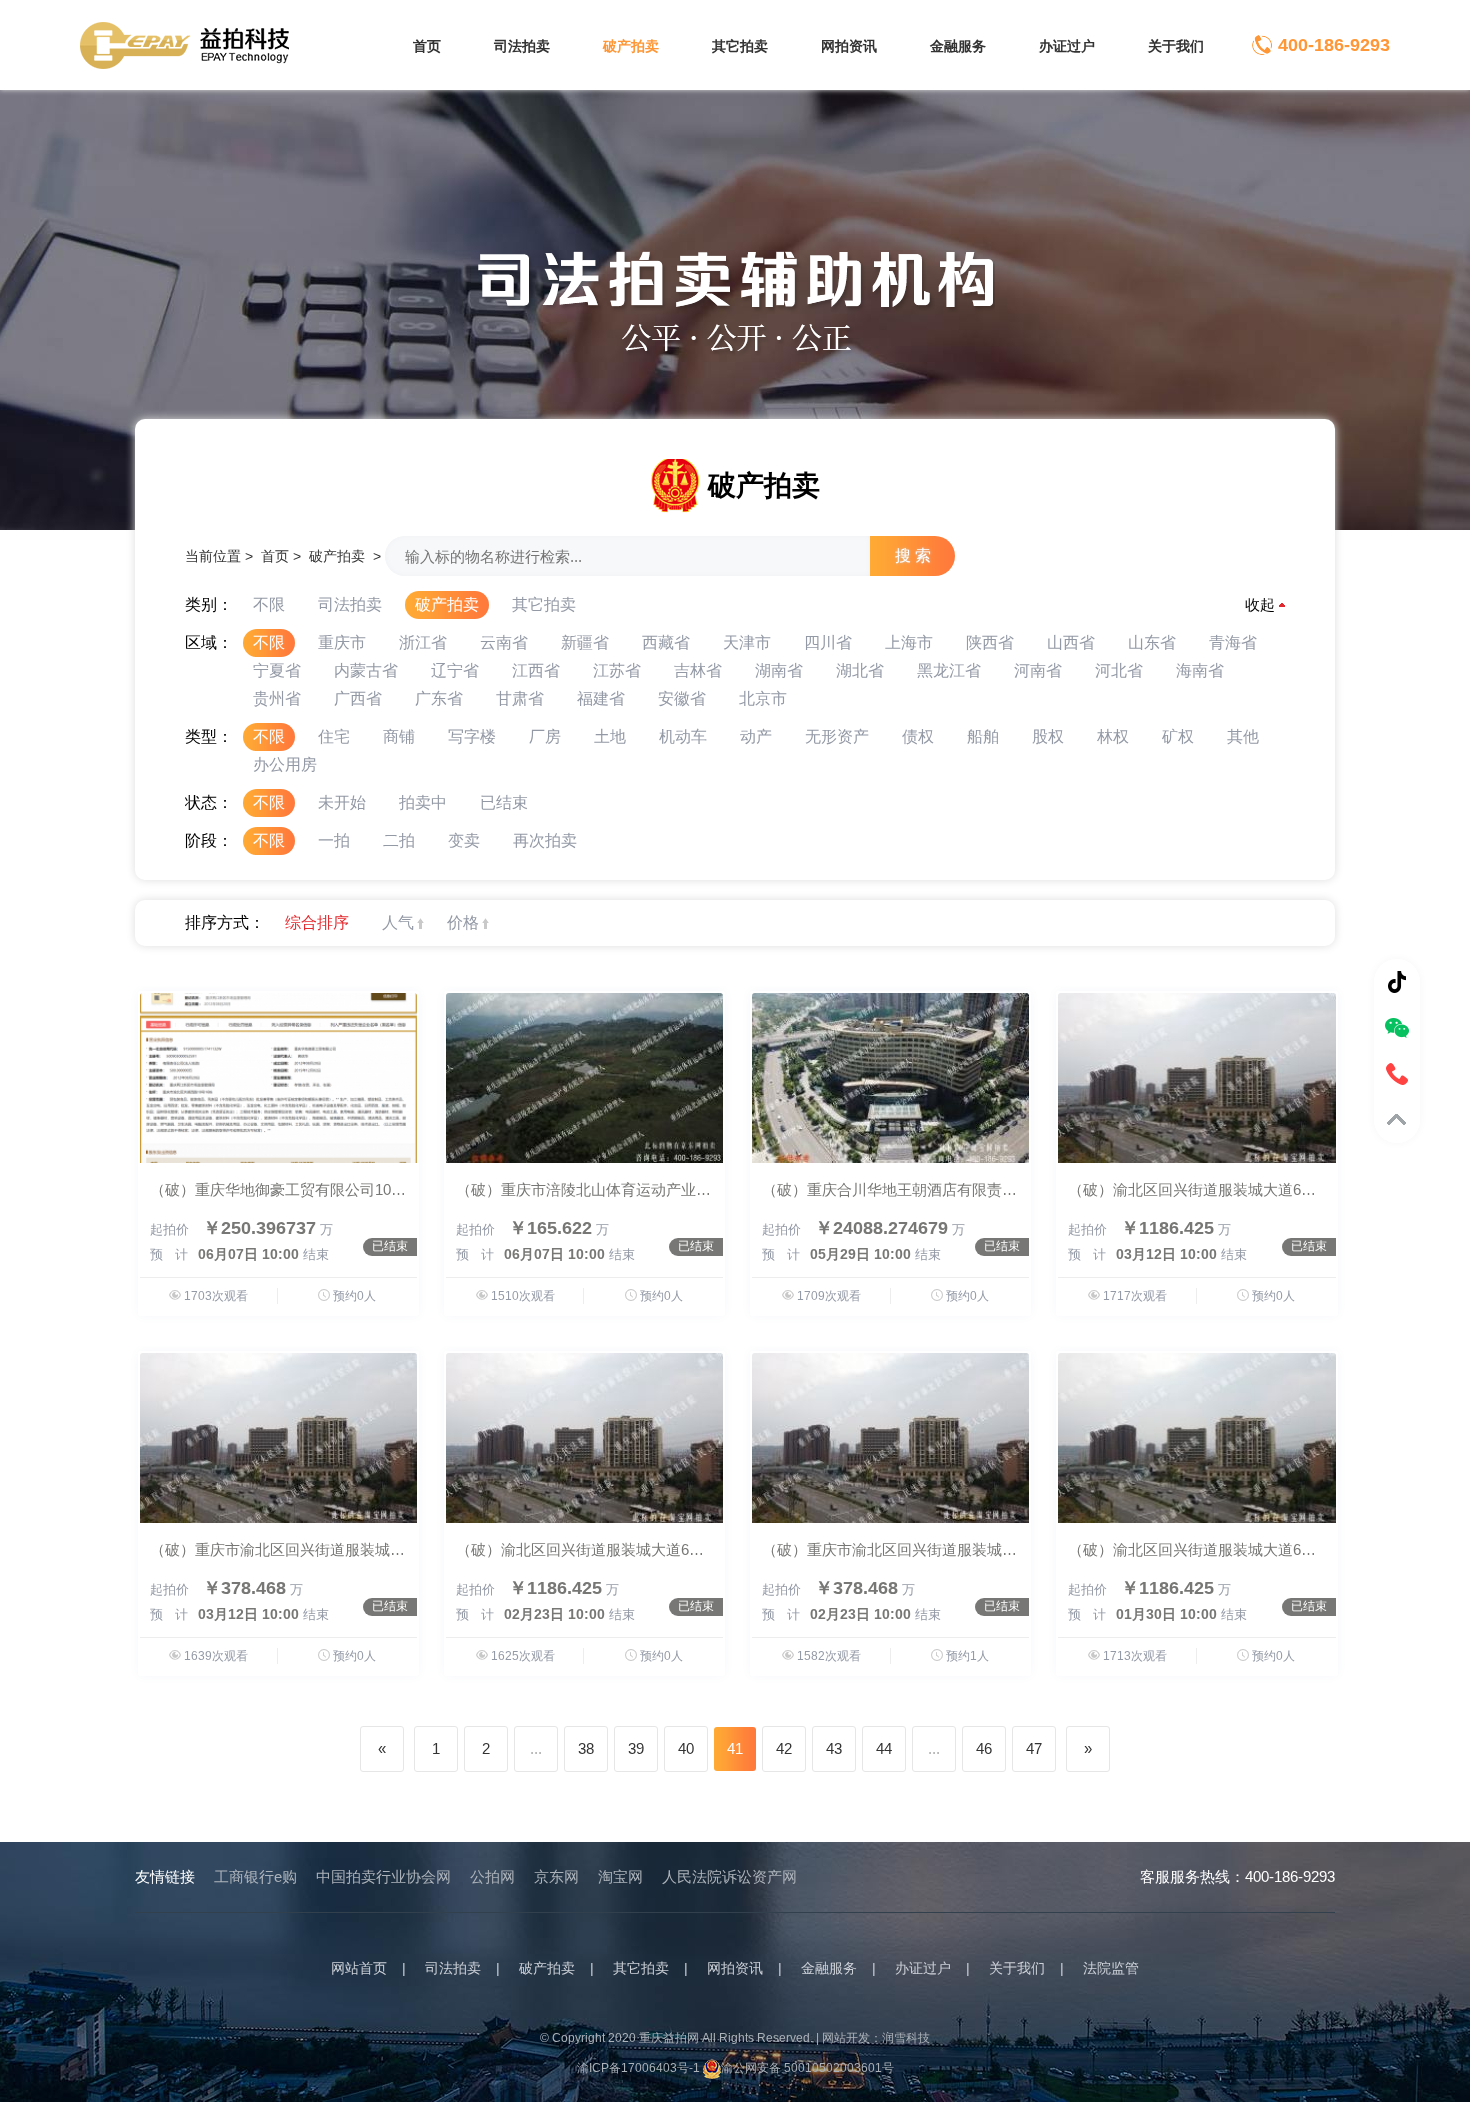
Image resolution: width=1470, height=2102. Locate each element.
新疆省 (585, 642)
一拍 (334, 840)
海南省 (1200, 670)
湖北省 (860, 670)
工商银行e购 (255, 1876)
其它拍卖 (740, 46)
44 (884, 1748)
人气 (398, 922)
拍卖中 (423, 802)
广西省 (358, 698)
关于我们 (1176, 46)
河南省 (1038, 670)
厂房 (545, 736)
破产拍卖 (631, 46)
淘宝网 (620, 1876)
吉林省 (698, 670)
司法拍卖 (522, 46)
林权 (1113, 736)
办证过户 (1067, 46)
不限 (269, 604)
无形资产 (837, 736)
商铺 (399, 736)
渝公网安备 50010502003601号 (807, 2068)
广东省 (439, 698)
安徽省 (682, 698)
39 (636, 1748)
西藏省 (666, 642)
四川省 (828, 642)
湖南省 (779, 670)
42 (784, 1748)
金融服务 (958, 46)
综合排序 (317, 922)
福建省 (601, 698)
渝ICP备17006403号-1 (638, 2068)
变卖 (464, 840)
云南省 (504, 642)
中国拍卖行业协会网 (383, 1876)
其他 (1243, 736)
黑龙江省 (949, 670)
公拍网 (492, 1876)
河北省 (1119, 670)
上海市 (909, 642)
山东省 (1152, 642)
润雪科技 (906, 2038)
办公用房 (285, 764)
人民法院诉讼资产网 (729, 1876)
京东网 (556, 1876)
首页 (427, 46)
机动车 (683, 736)
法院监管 (1111, 1968)
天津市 (747, 642)
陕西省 (990, 642)
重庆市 (342, 642)
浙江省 (423, 642)
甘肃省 (520, 698)
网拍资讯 (849, 46)
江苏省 (617, 670)
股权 (1048, 736)
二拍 (399, 840)
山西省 (1071, 642)
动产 (756, 736)
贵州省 (277, 698)
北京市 (763, 698)
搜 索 (913, 555)
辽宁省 (455, 670)
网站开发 (846, 2038)
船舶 (983, 736)
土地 (610, 736)
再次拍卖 (545, 840)
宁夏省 (277, 670)
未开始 (342, 802)
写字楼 (472, 736)
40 (686, 1748)
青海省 (1233, 642)
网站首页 (359, 1968)
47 (1034, 1748)
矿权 (1178, 736)
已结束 (504, 802)
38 (586, 1748)
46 (984, 1748)
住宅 (334, 736)
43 (834, 1748)
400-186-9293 (1334, 45)
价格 (463, 922)
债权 (918, 736)
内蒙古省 (366, 670)
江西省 (536, 670)
